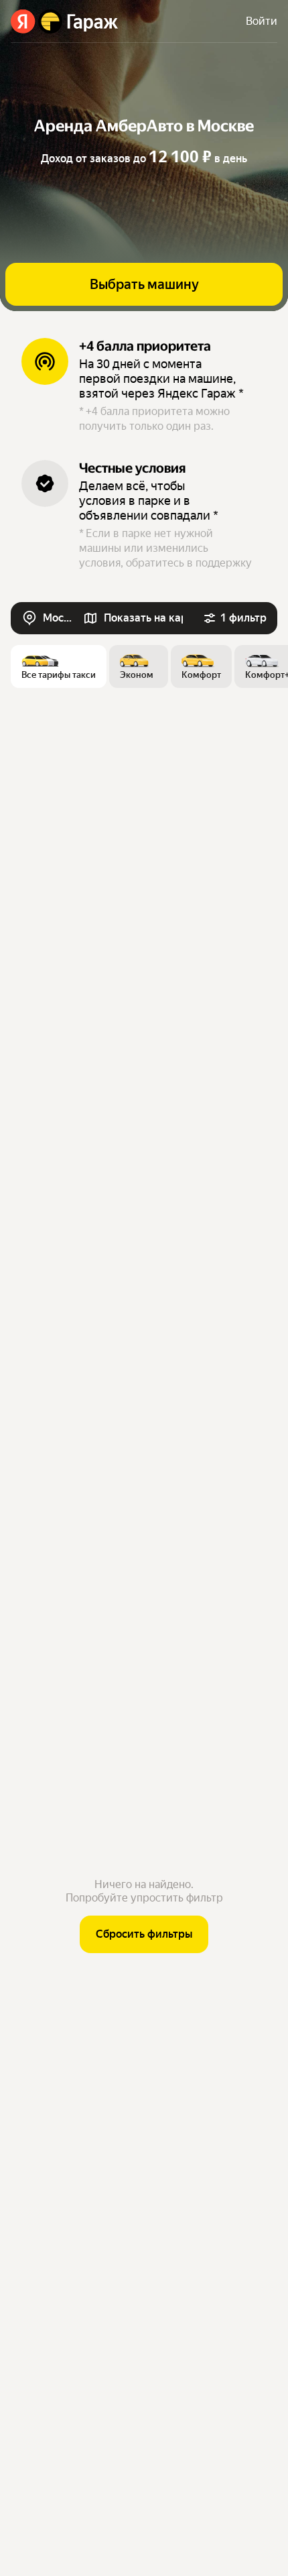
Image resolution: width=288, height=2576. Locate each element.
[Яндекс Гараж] (65, 21)
